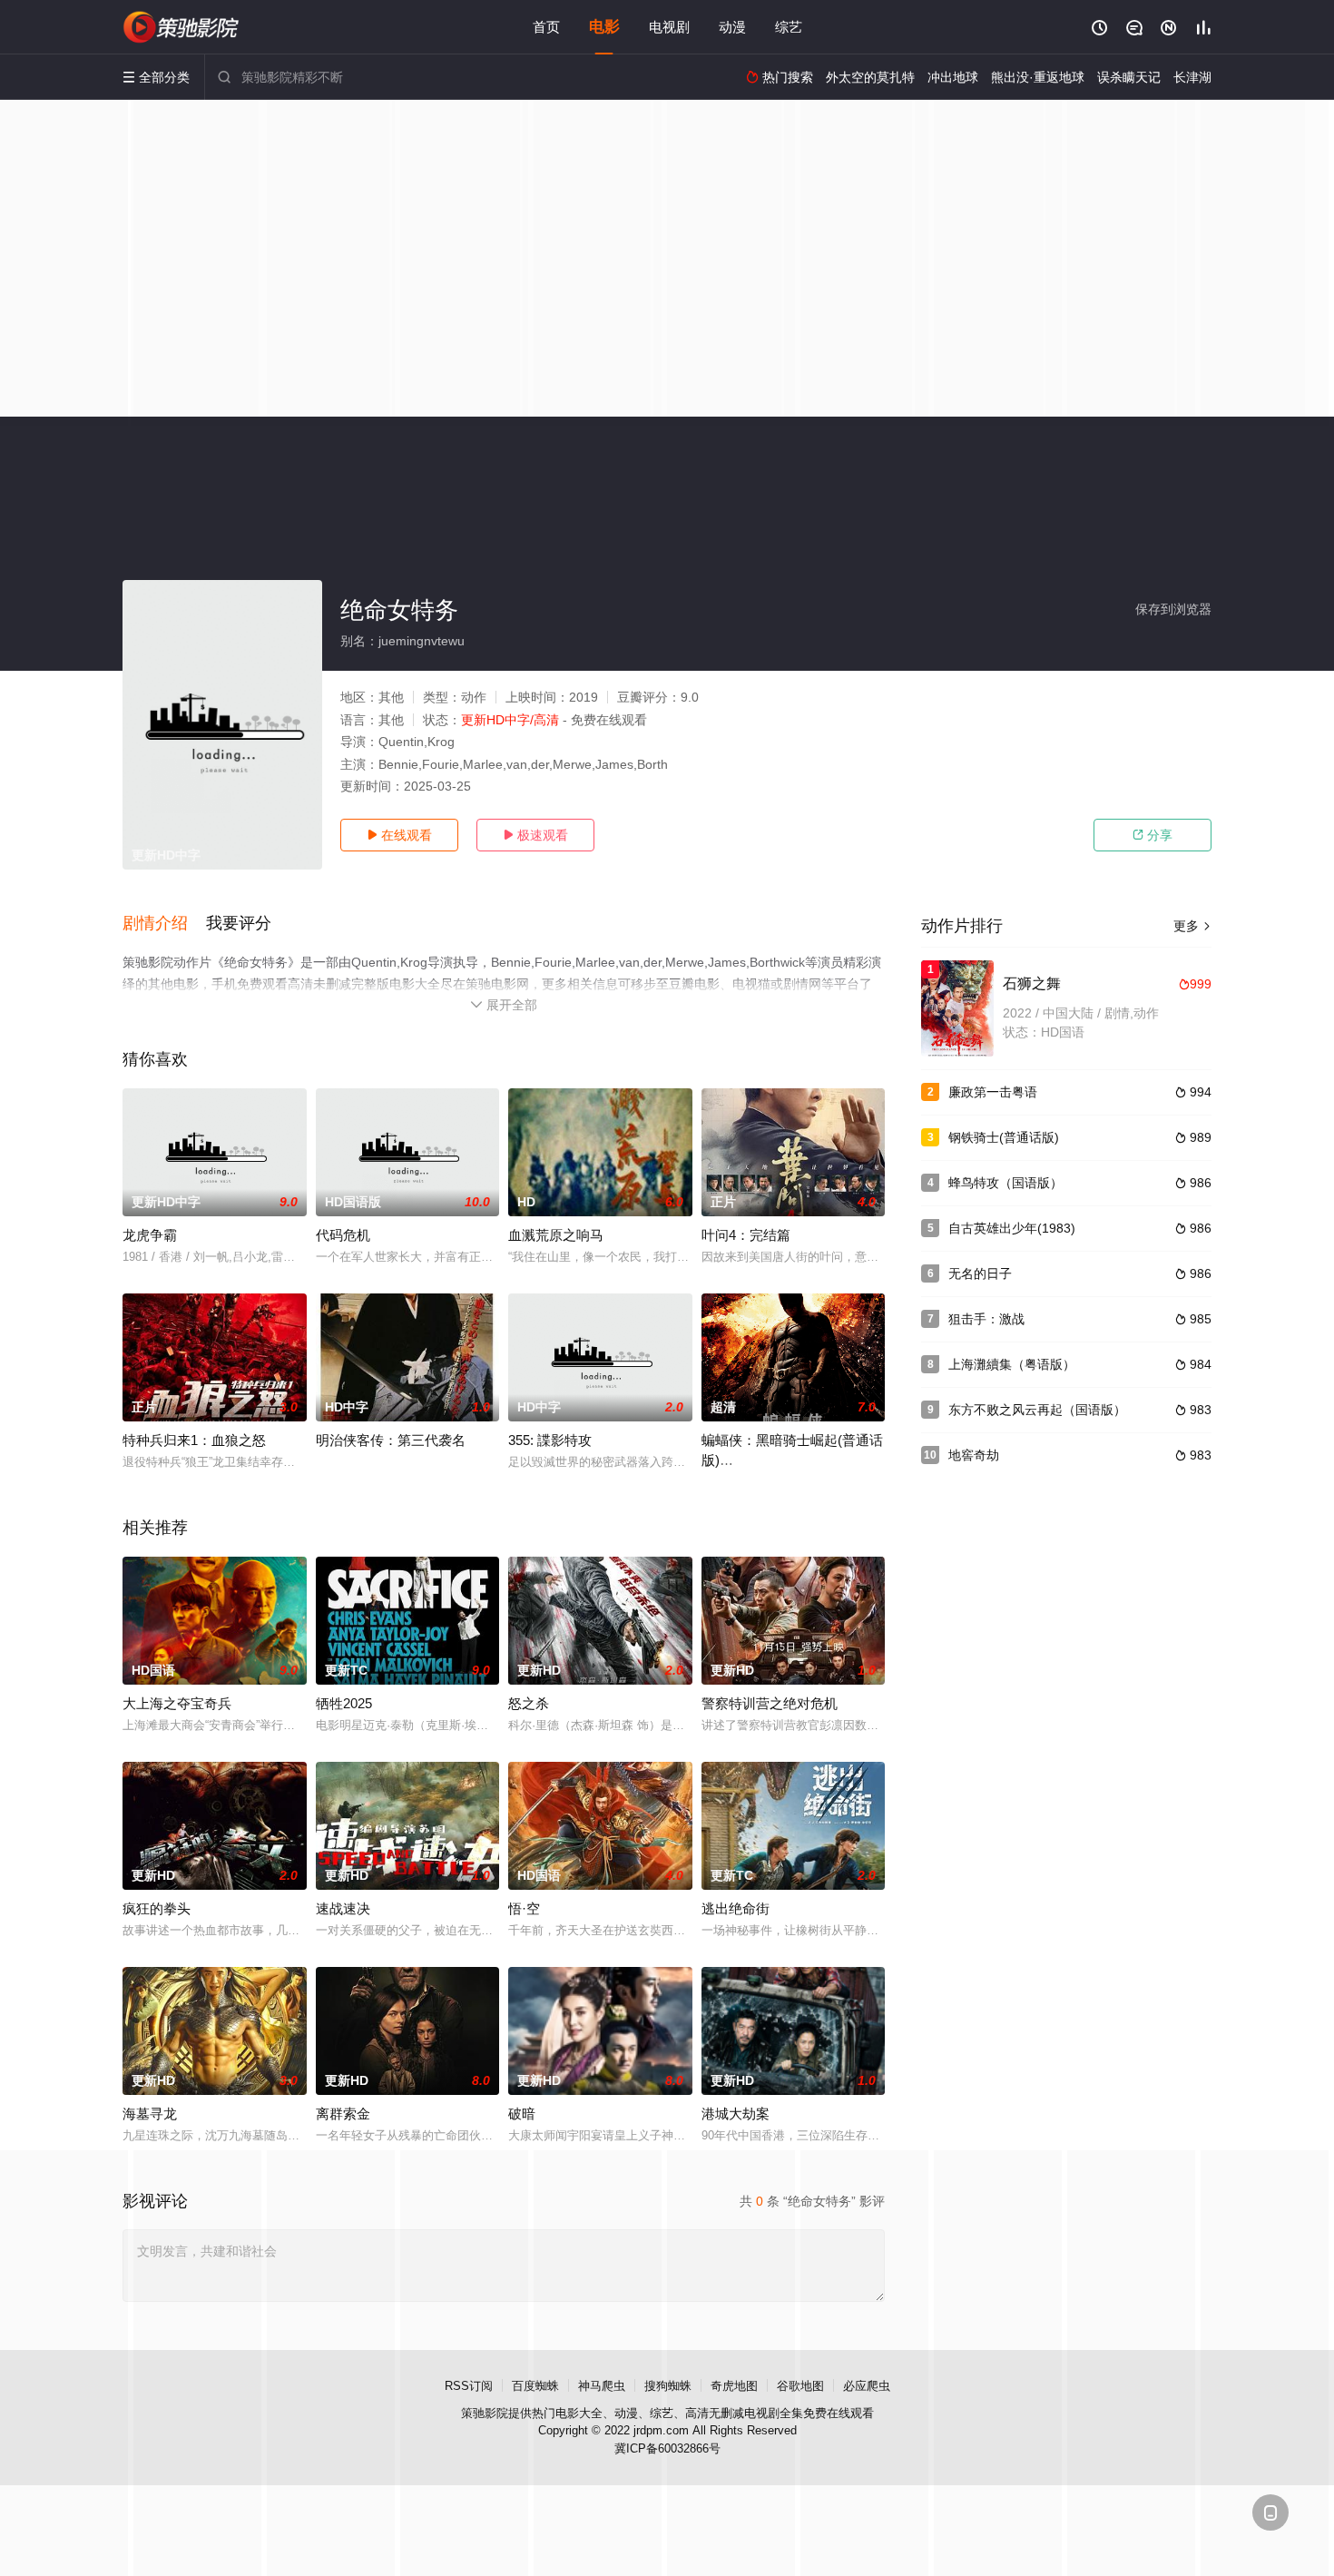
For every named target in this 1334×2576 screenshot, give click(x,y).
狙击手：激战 (986, 1319)
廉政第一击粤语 (993, 1092)
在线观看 (399, 835)
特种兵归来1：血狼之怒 (194, 1440)
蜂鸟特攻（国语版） (1005, 1183)
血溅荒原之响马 (556, 1235)
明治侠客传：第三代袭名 (391, 1440)
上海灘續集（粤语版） (1012, 1364)
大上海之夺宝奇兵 (177, 1703)
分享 (1153, 835)
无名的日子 (980, 1273)
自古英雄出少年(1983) (1012, 1228)
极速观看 (535, 835)
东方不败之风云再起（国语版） (1037, 1410)
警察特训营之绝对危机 (770, 1703)
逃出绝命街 (736, 1908)
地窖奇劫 (974, 1455)
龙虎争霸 (150, 1235)
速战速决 (343, 1908)
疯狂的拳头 (157, 1908)
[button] (164, 924)
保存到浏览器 (1173, 609)
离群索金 (343, 2114)
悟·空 (524, 1908)
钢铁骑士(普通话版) (1004, 1137)
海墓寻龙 (150, 2114)
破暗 (522, 2114)
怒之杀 (529, 1703)
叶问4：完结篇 (746, 1235)
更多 (1192, 926)
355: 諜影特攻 (550, 1440)
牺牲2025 (344, 1703)
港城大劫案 (736, 2114)
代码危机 (343, 1235)
